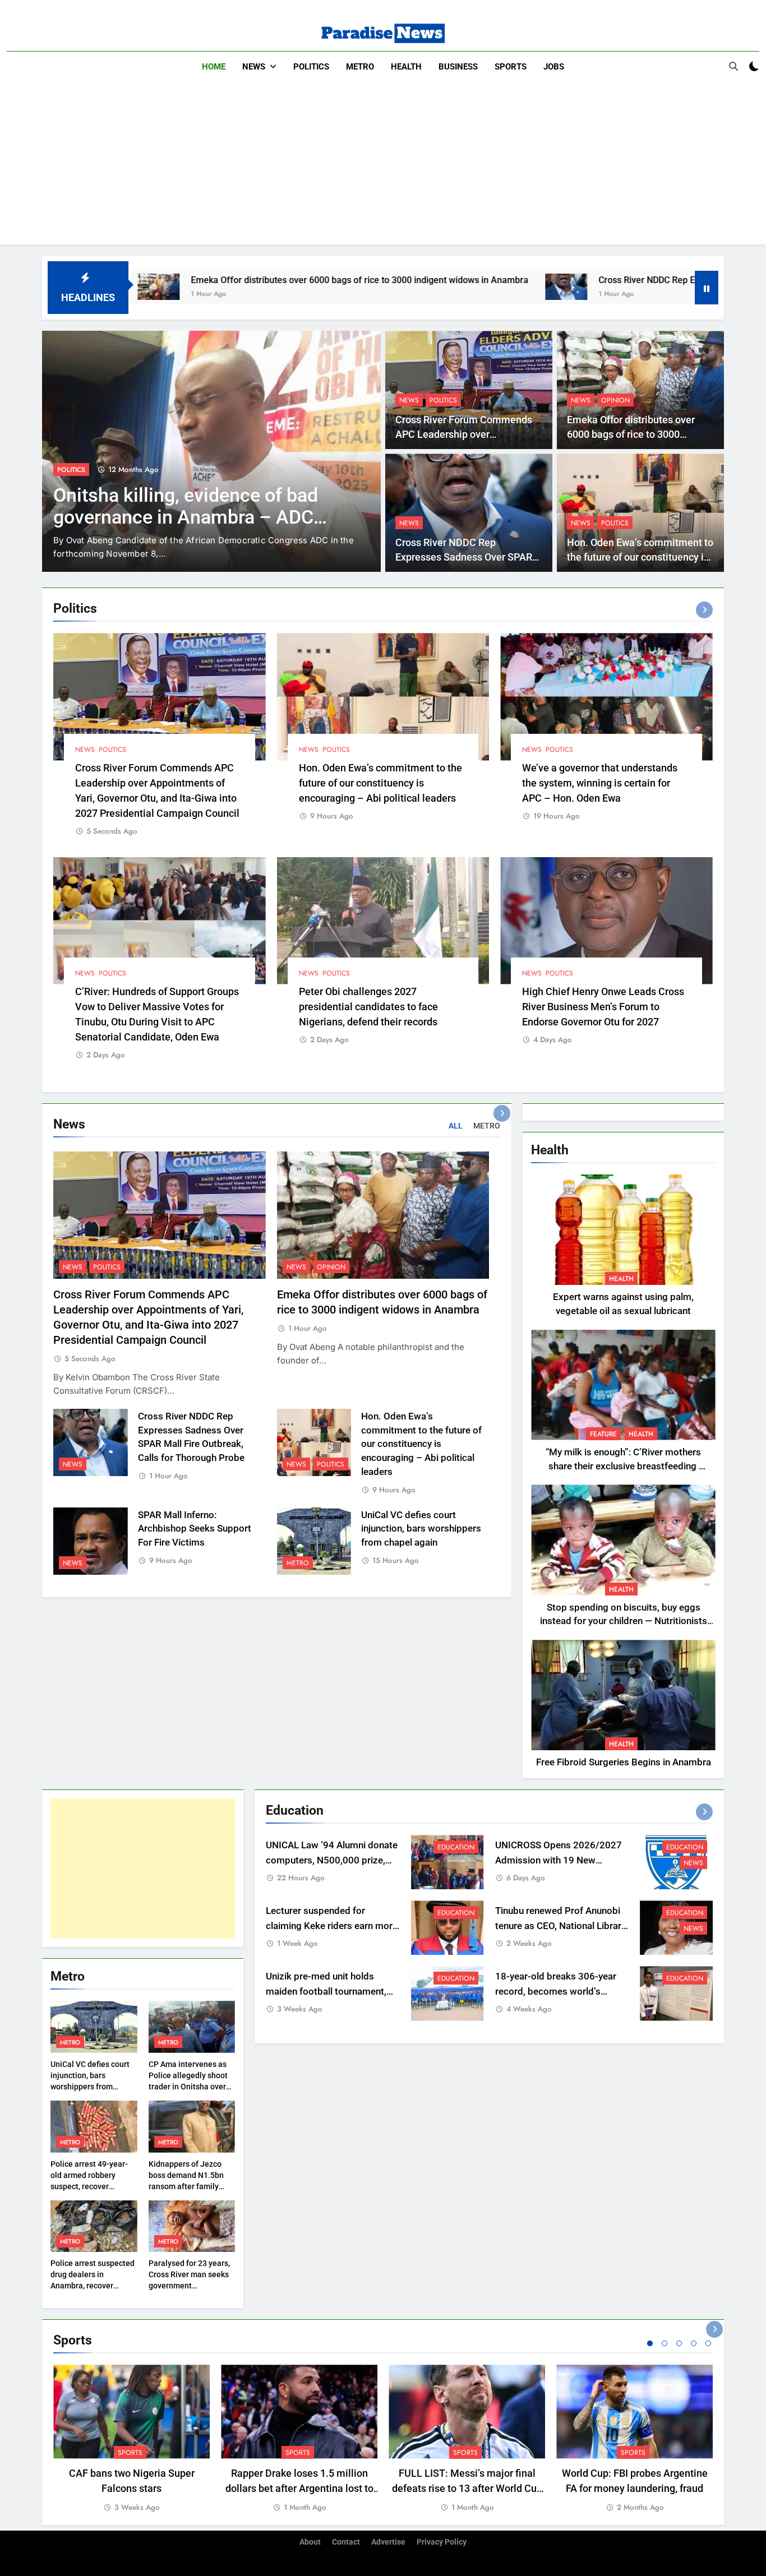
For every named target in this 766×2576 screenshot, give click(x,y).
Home (214, 67)
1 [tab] (650, 2343)
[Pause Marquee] (707, 288)
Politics (311, 67)
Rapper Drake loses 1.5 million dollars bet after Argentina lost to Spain (299, 2488)
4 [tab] (694, 2343)
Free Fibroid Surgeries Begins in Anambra (624, 1762)
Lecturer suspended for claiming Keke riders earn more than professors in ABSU (332, 1926)
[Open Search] (733, 66)
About (310, 2542)
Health (406, 67)
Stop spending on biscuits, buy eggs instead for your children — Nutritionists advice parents (624, 1622)
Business (458, 67)
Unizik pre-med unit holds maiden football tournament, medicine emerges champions (330, 1992)
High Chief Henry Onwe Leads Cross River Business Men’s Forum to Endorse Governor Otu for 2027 (603, 1007)
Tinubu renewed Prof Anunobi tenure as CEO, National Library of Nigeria (560, 1926)
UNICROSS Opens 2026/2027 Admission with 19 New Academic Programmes (559, 1860)
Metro (360, 67)
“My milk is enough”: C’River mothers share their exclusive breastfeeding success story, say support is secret (623, 1466)
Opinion (615, 400)
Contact (346, 2542)
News (254, 67)
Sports (511, 67)
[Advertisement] (383, 166)
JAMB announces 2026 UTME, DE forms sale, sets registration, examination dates (188, 517)
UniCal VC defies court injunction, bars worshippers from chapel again (421, 1529)
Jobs (554, 67)
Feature (603, 1434)
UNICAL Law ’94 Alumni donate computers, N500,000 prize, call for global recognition (332, 1860)
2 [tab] (665, 2343)
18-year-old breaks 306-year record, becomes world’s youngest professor (556, 1992)
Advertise (388, 2542)
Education (76, 470)
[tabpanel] (131, 2439)
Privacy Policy (442, 2542)
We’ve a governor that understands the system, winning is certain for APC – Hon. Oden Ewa (600, 783)
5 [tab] (708, 2343)
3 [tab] (679, 2343)
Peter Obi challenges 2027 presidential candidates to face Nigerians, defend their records (368, 1007)
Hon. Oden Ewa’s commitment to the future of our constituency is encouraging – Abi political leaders (380, 783)
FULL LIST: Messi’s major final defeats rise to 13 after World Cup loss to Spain (467, 2488)
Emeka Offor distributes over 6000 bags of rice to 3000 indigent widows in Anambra (198, 280)
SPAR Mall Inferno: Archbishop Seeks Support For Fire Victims (195, 1529)
